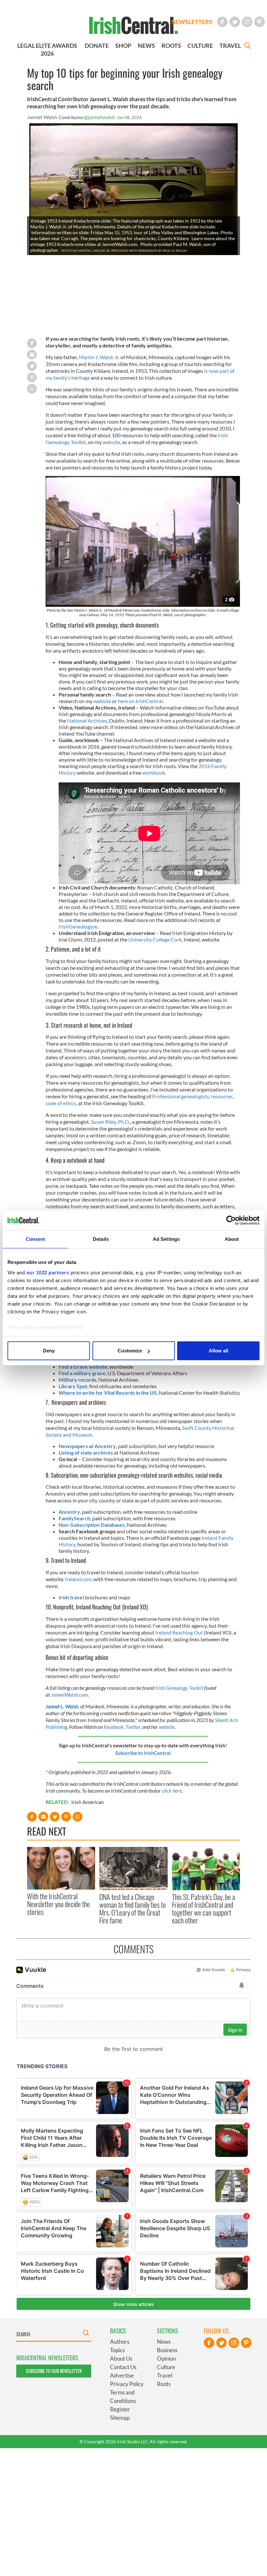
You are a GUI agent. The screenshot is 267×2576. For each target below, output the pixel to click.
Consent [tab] (35, 1239)
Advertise (122, 2375)
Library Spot (73, 1386)
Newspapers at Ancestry (87, 1446)
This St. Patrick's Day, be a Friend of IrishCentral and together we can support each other (204, 1909)
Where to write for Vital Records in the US (108, 1393)
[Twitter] (235, 22)
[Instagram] (247, 22)
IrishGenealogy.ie (78, 926)
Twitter (133, 1727)
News (164, 2342)
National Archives (87, 720)
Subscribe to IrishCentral (143, 1753)
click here (172, 1790)
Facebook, (115, 1727)
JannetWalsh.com (69, 1695)
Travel (165, 2375)
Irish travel (71, 1597)
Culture (166, 2367)
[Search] (247, 46)
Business (167, 2350)
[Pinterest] (260, 22)
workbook (154, 773)
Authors (120, 2342)
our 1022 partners (48, 1273)
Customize (130, 1351)
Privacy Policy (127, 2384)
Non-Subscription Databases (92, 1525)
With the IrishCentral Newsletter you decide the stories (58, 1904)
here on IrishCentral (140, 701)
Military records (77, 1380)
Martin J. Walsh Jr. (100, 357)
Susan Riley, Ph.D (110, 1122)
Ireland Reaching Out (179, 1632)
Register (120, 2409)
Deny (49, 1351)
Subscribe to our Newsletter (54, 2371)
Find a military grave (82, 1373)
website (111, 442)
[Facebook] (222, 22)
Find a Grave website (83, 1367)
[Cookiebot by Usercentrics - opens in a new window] (231, 1220)
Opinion (166, 2359)
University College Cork (155, 939)
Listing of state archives (86, 1452)
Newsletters (192, 22)
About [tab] (232, 1239)
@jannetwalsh (99, 117)
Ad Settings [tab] (166, 1239)
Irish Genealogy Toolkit (179, 1688)
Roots (164, 2384)
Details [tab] (101, 1239)
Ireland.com (78, 1579)
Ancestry (69, 1512)
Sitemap (120, 2418)
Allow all (218, 1351)
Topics (117, 2350)
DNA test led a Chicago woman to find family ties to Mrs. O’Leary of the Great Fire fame (133, 1909)
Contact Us (123, 2367)
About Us (121, 2359)
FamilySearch (74, 1518)
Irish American (88, 1802)
